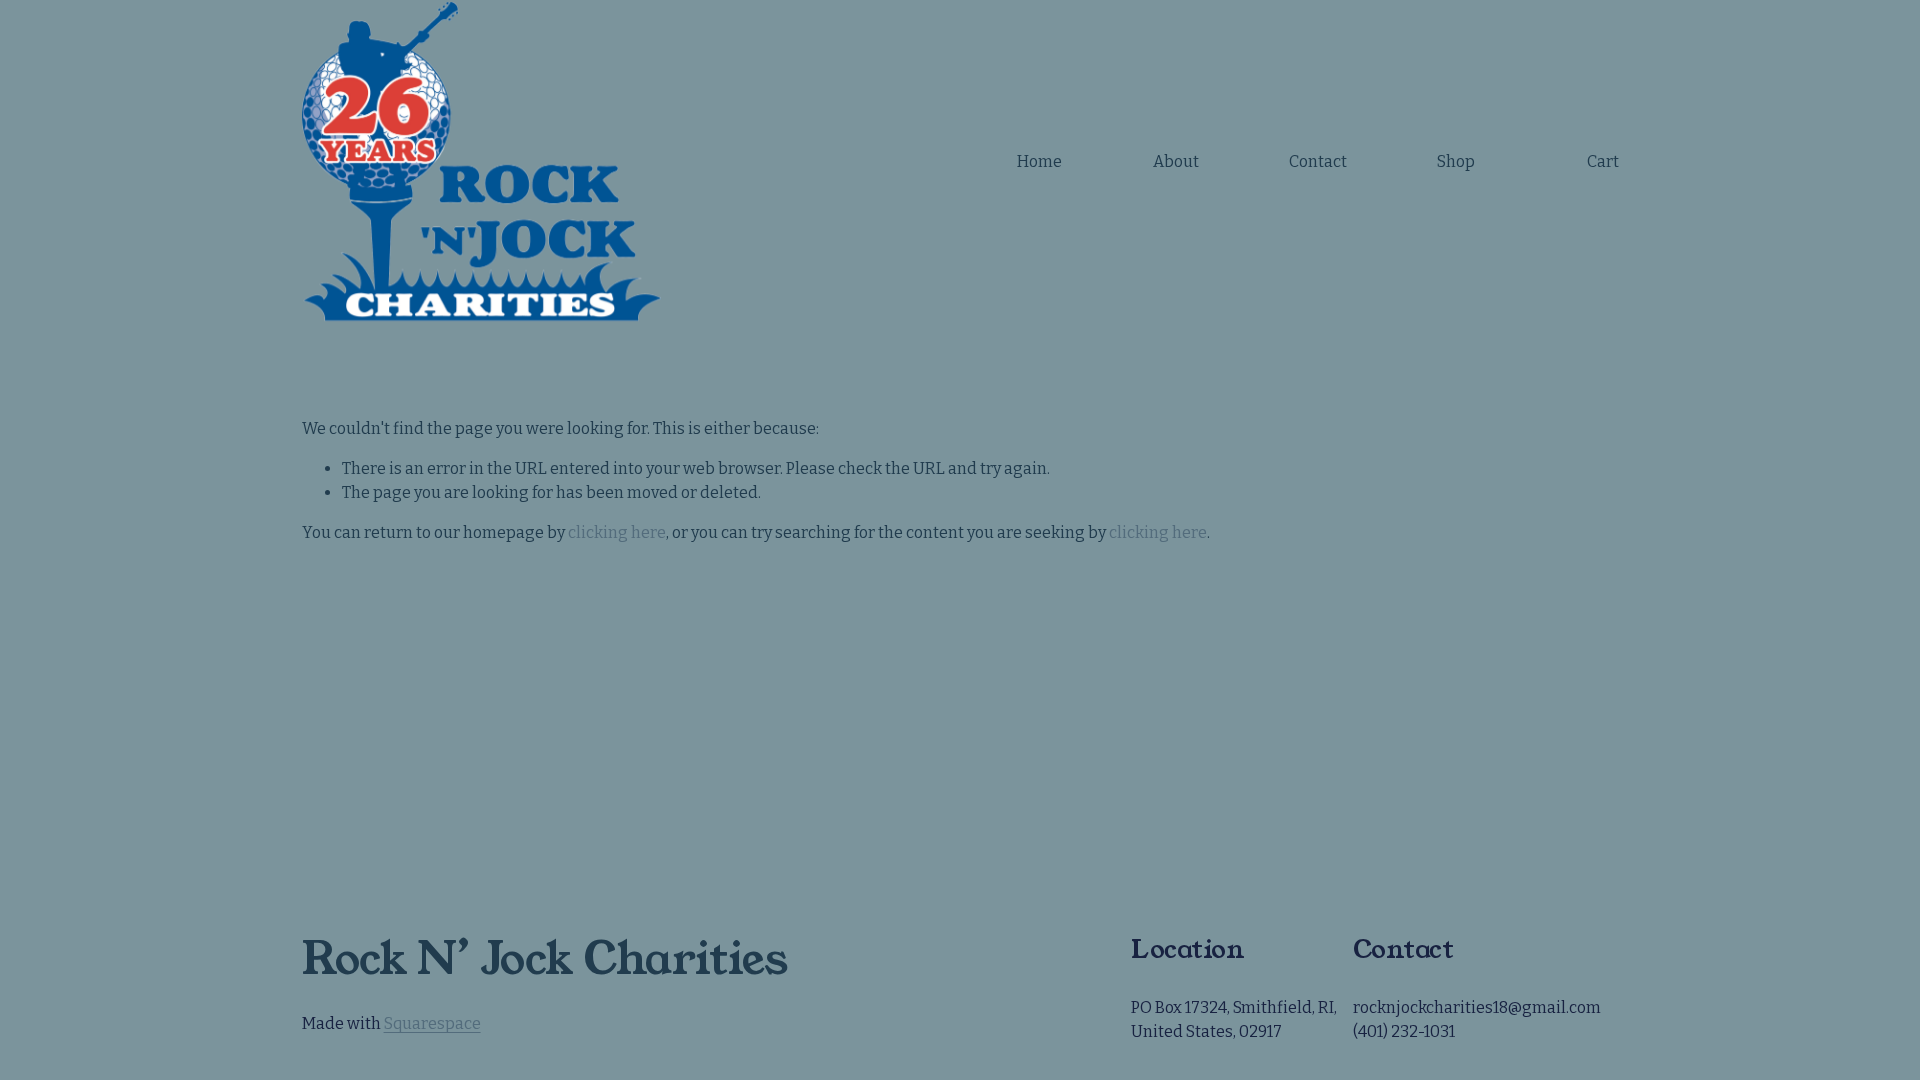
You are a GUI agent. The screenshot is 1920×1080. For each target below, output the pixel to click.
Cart (1603, 161)
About (1176, 161)
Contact (1318, 161)
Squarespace (432, 1023)
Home (1039, 161)
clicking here (617, 532)
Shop (1456, 161)
